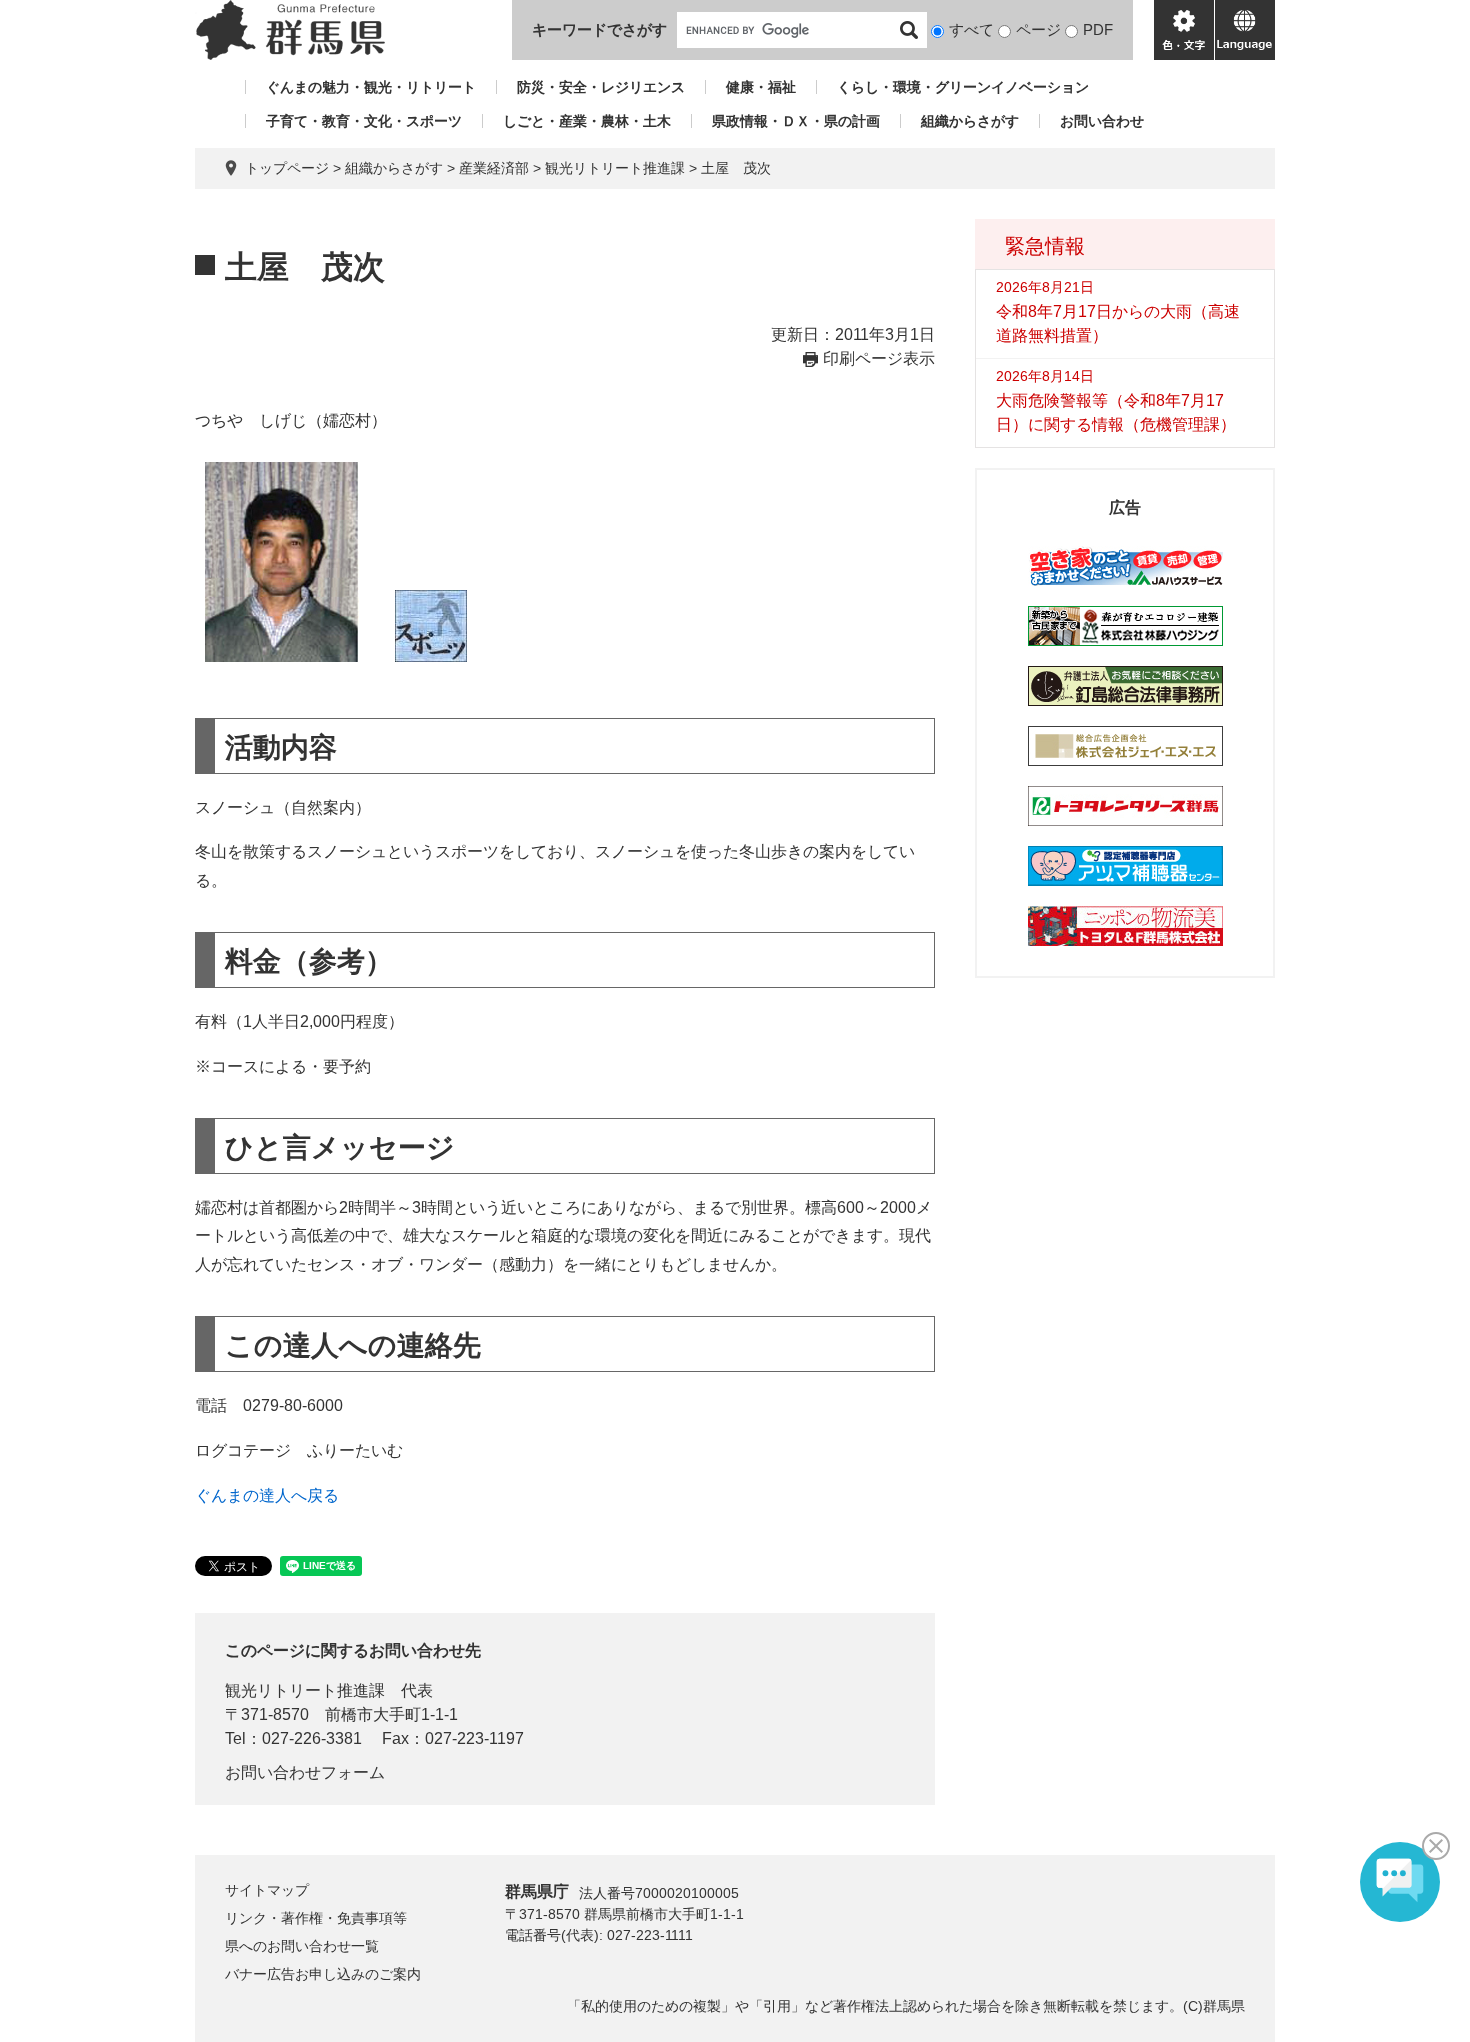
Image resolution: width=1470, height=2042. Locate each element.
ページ (1038, 29)
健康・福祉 (761, 87)
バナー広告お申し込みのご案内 (323, 1974)
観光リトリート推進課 (615, 168)
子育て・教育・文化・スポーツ (364, 121)
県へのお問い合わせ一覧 (302, 1946)
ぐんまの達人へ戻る (267, 1495)
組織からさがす (970, 121)
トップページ (287, 168)
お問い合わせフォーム (305, 1772)
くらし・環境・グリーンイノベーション (963, 87)
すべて (971, 29)
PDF (1098, 29)
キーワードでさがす (599, 29)
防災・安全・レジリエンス (601, 87)
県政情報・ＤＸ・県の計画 (796, 121)
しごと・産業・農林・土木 (587, 121)
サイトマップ (267, 1890)
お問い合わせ (1102, 121)
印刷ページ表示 (879, 358)
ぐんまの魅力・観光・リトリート (371, 87)
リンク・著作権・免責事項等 (316, 1918)
